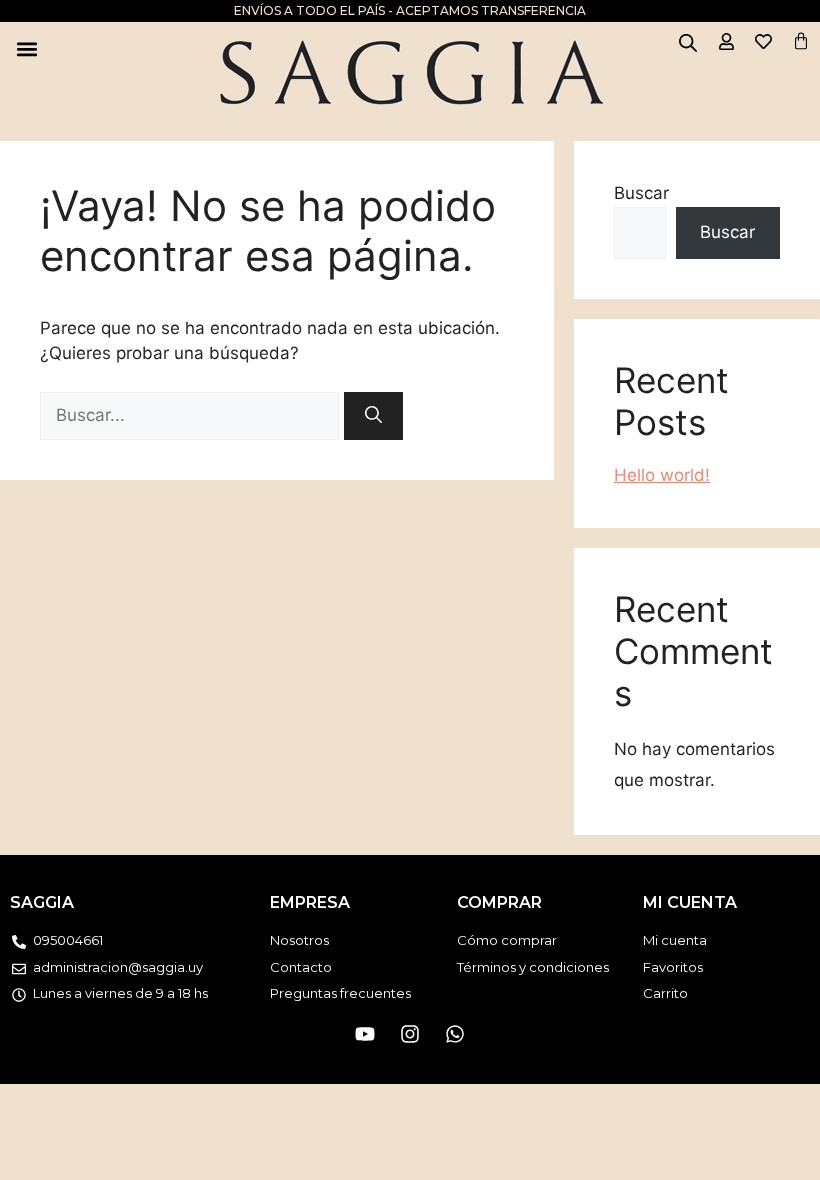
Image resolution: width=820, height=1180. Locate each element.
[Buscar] (373, 416)
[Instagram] (410, 1034)
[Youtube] (365, 1034)
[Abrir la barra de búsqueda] (688, 43)
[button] (26, 48)
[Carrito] (801, 41)
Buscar (641, 193)
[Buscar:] (192, 415)
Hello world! (662, 475)
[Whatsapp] (455, 1034)
